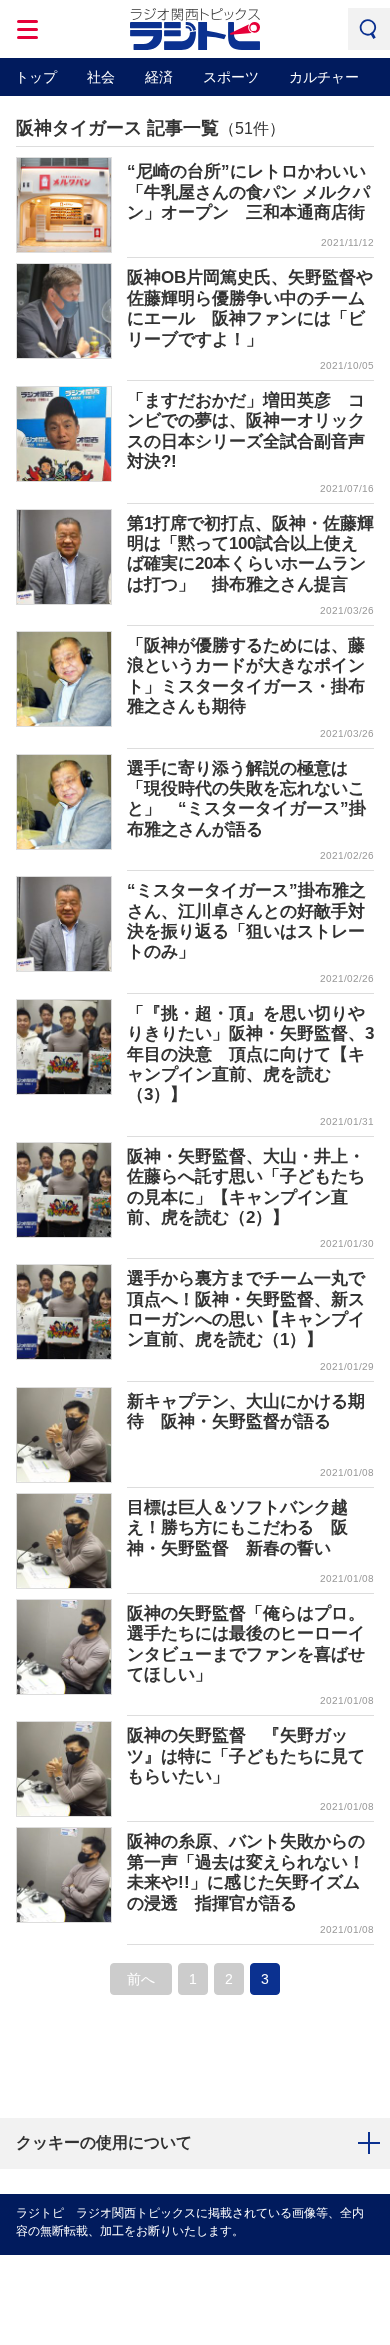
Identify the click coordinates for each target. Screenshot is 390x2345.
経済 (159, 77)
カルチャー (324, 77)
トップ (36, 77)
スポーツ (231, 77)
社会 (101, 77)
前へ (141, 1979)
